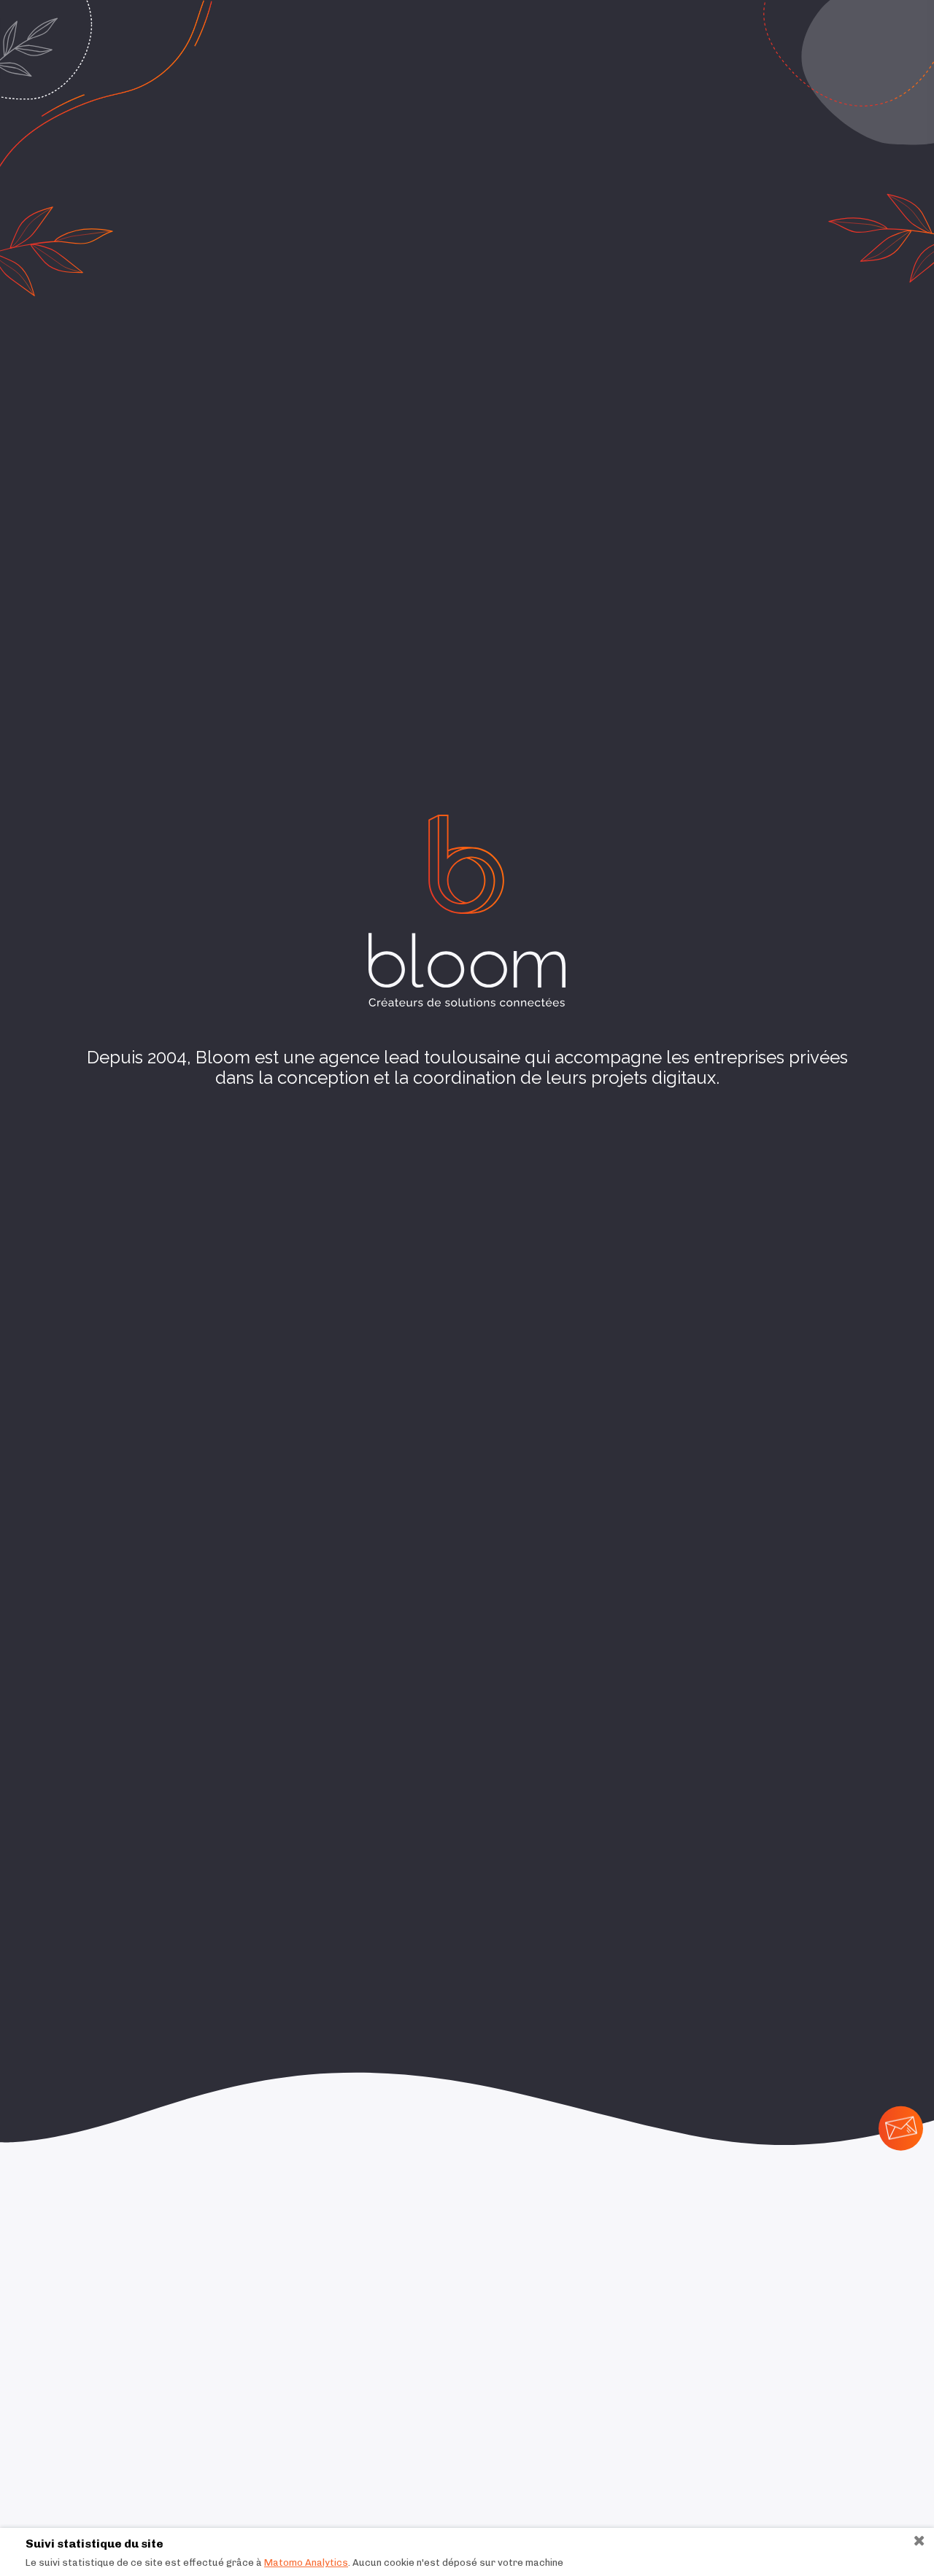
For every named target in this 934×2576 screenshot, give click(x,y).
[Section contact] (901, 2128)
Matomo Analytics (306, 2563)
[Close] (913, 2540)
